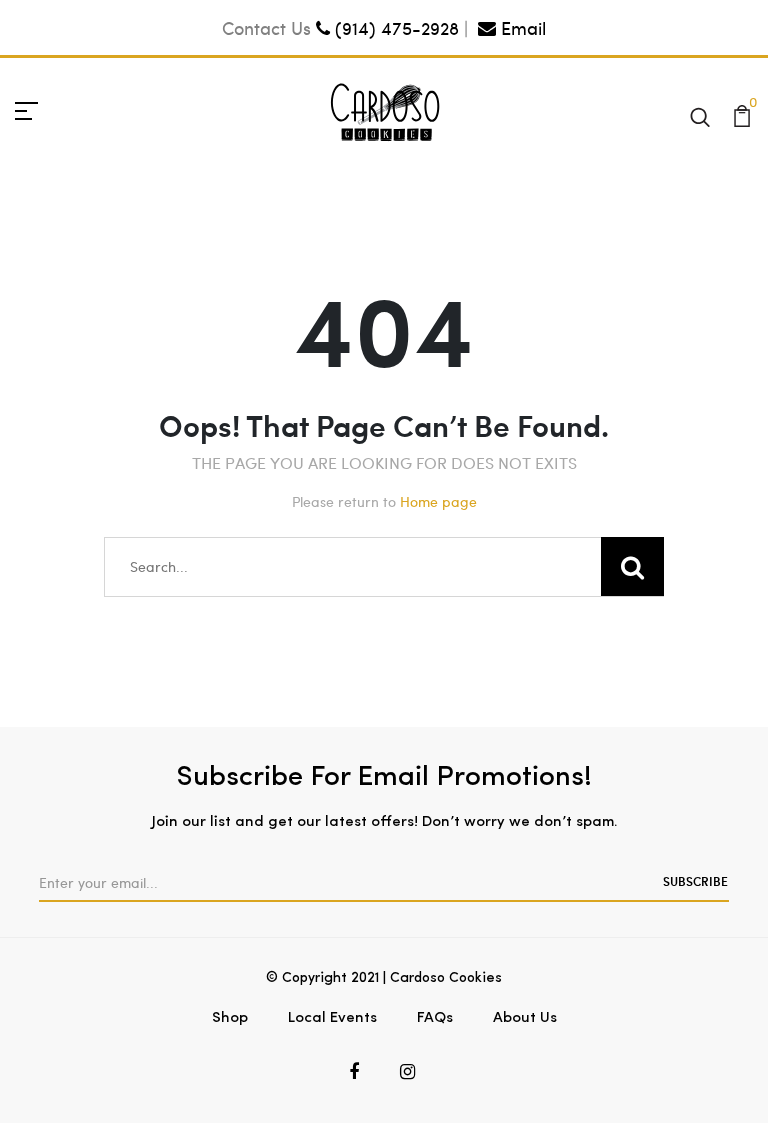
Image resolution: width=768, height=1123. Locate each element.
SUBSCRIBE (695, 881)
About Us (525, 1018)
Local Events (332, 1018)
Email (521, 27)
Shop (230, 1018)
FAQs (435, 1018)
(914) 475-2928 (394, 27)
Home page (438, 501)
